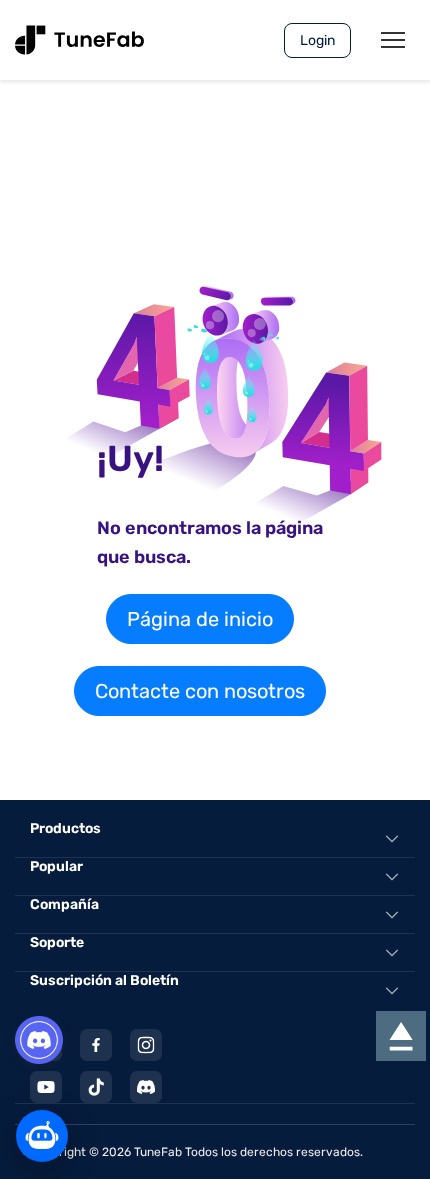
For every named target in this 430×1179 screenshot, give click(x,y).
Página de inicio (200, 619)
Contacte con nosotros (200, 691)
